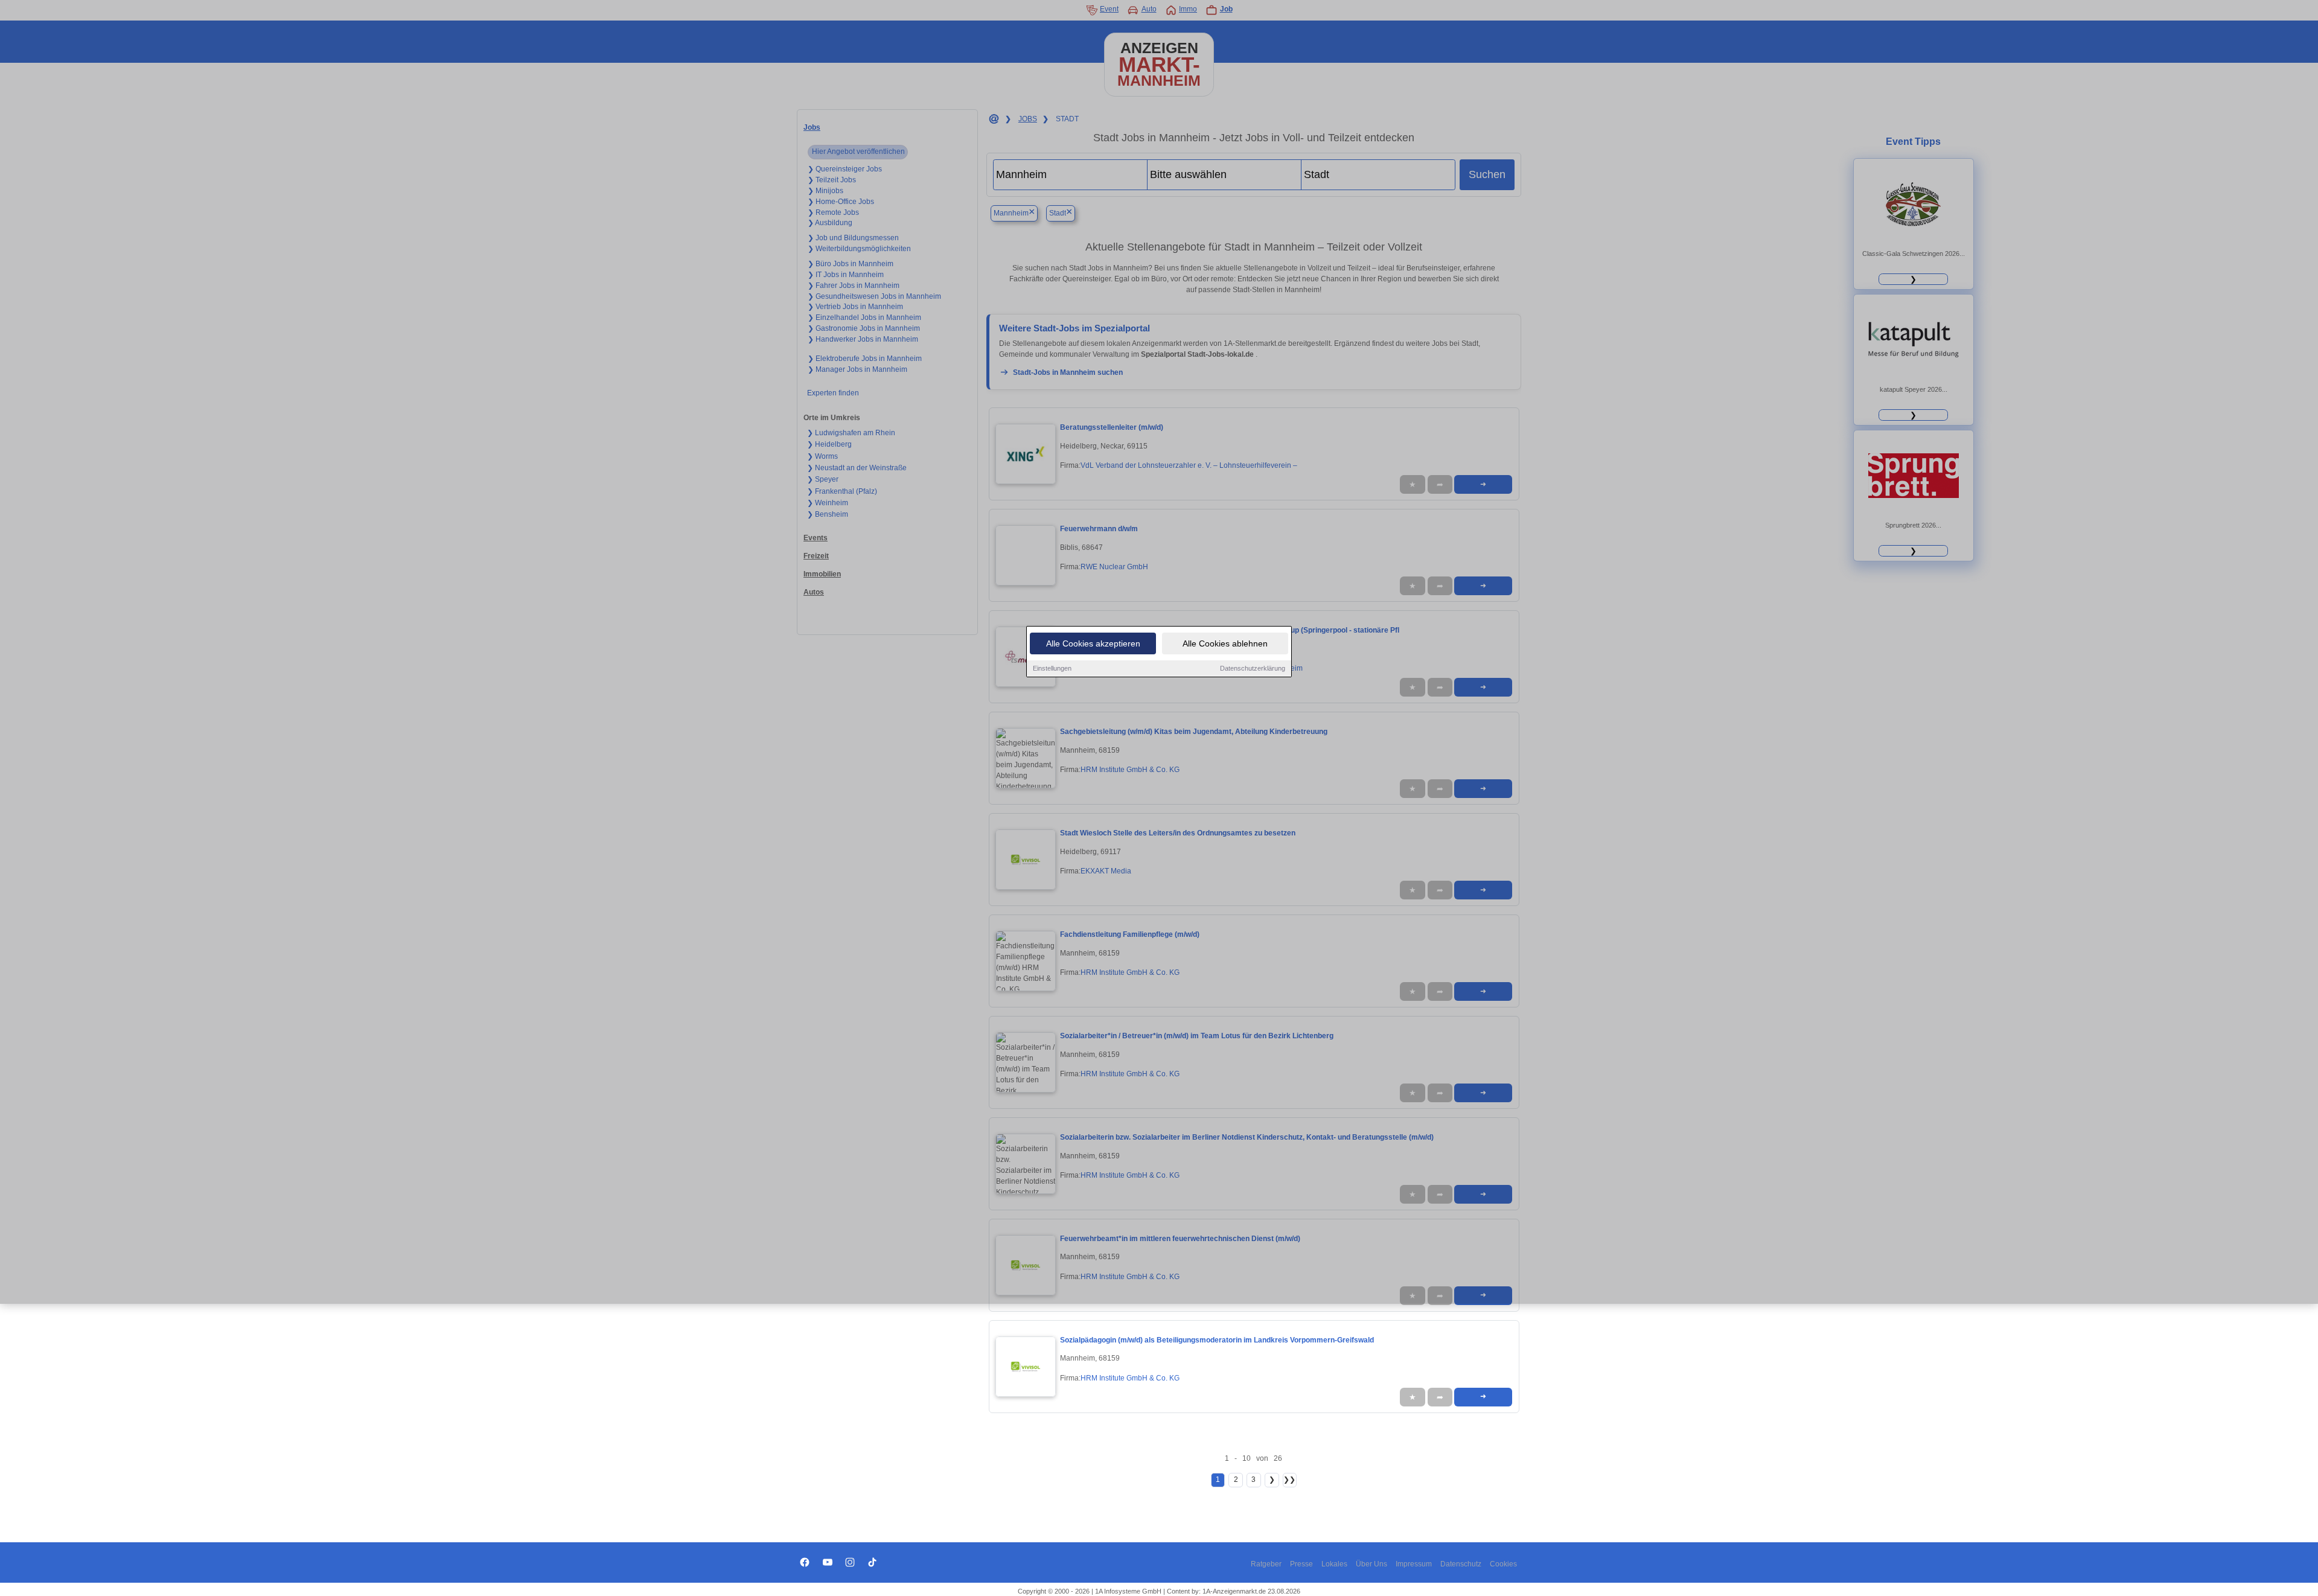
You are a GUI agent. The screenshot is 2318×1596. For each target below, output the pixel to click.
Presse (1301, 1564)
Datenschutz (1461, 1564)
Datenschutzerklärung (1253, 668)
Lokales (1334, 1564)
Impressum (1414, 1564)
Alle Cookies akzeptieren (1093, 643)
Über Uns (1371, 1564)
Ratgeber (1266, 1564)
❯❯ (1289, 1479)
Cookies (1503, 1564)
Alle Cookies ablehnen (1225, 643)
